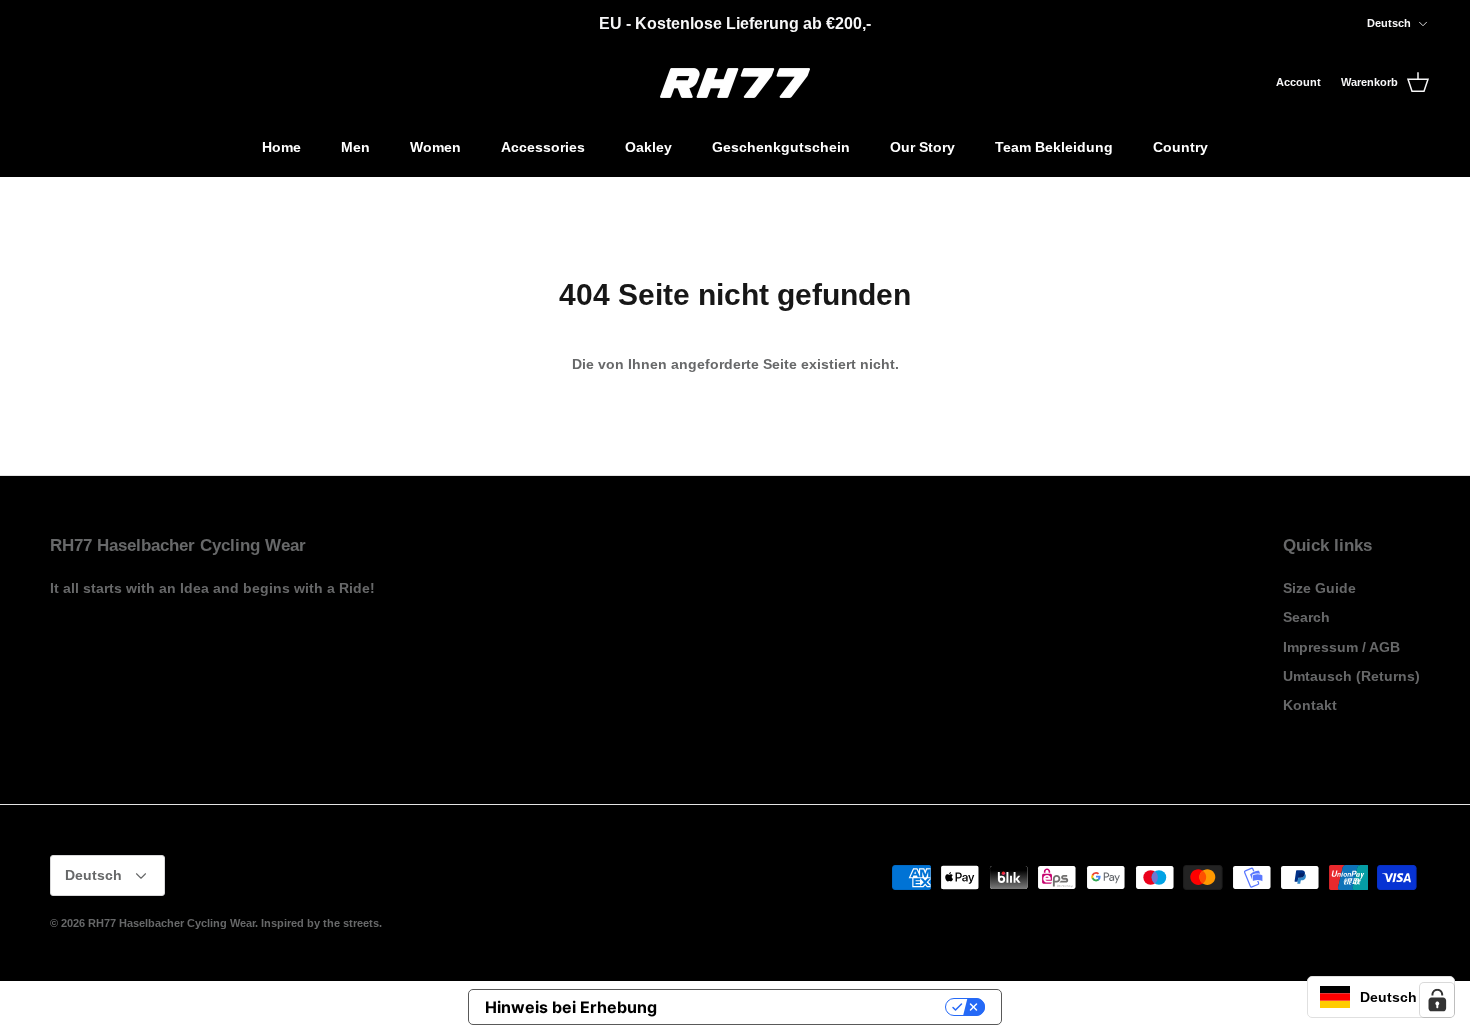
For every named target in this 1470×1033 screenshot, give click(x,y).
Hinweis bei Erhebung (571, 1007)
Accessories (543, 147)
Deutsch (1389, 23)
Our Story (922, 147)
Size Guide (1319, 588)
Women (435, 147)
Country (1180, 147)
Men (355, 147)
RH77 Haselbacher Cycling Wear (171, 923)
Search (1306, 617)
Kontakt (1310, 705)
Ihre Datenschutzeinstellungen (811, 1007)
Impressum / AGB (1341, 647)
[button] (1381, 997)
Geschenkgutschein (781, 147)
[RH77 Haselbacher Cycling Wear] (735, 83)
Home (281, 147)
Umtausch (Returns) (1351, 676)
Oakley (648, 147)
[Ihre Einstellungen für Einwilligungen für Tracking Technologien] (1437, 1000)
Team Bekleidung (1054, 147)
